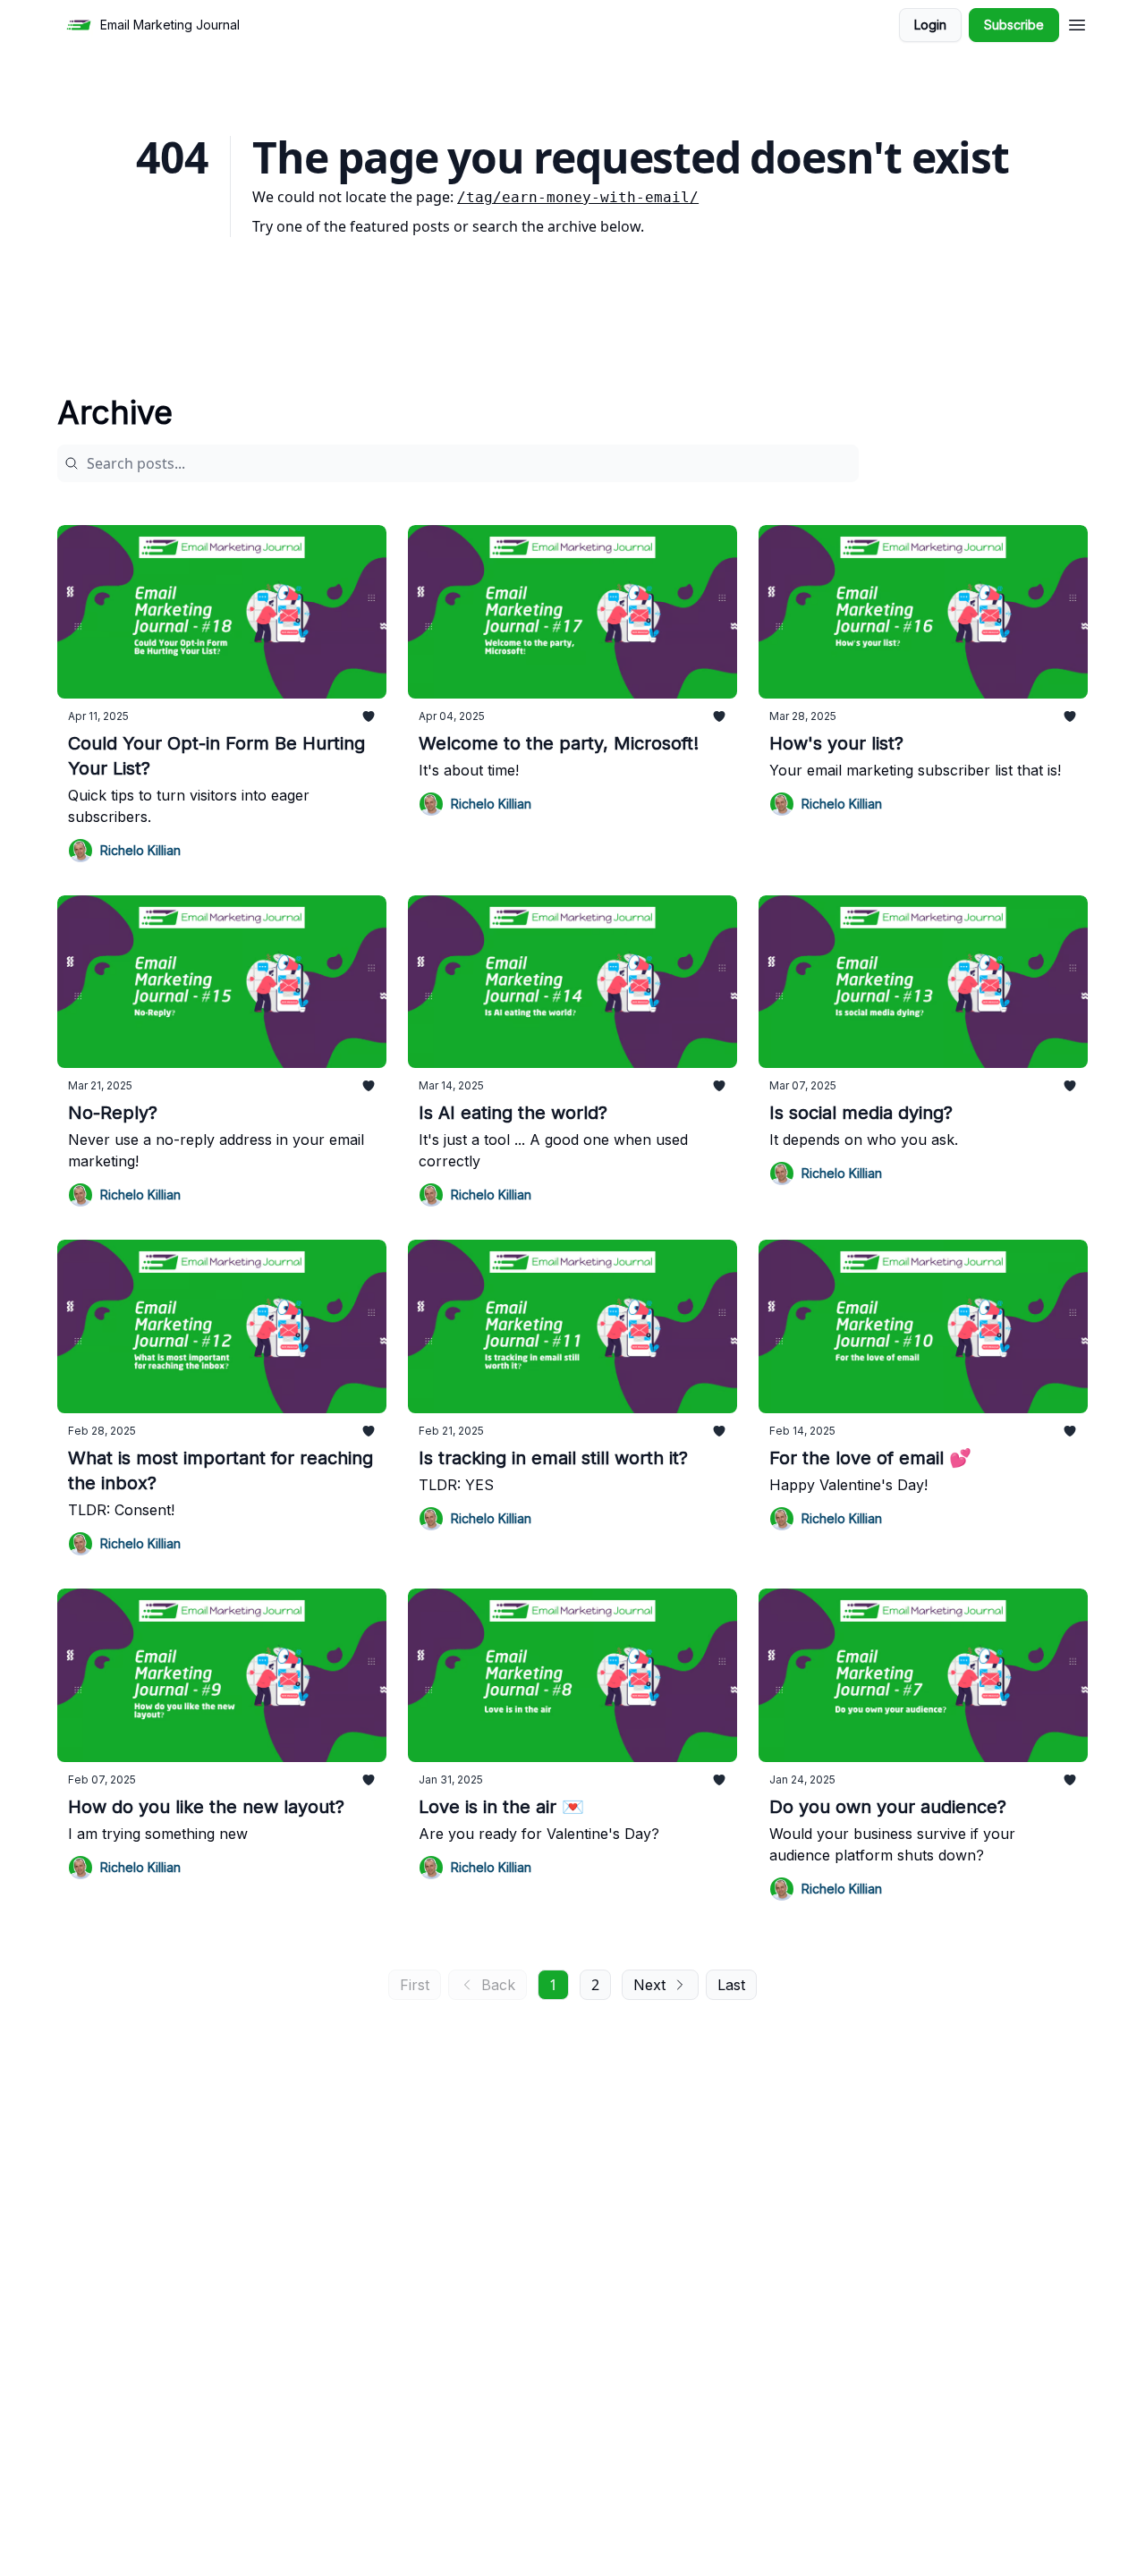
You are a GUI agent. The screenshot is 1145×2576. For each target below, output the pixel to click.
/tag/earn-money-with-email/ (578, 197)
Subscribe (1014, 25)
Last (731, 1985)
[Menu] (1077, 22)
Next (649, 1985)
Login (930, 25)
